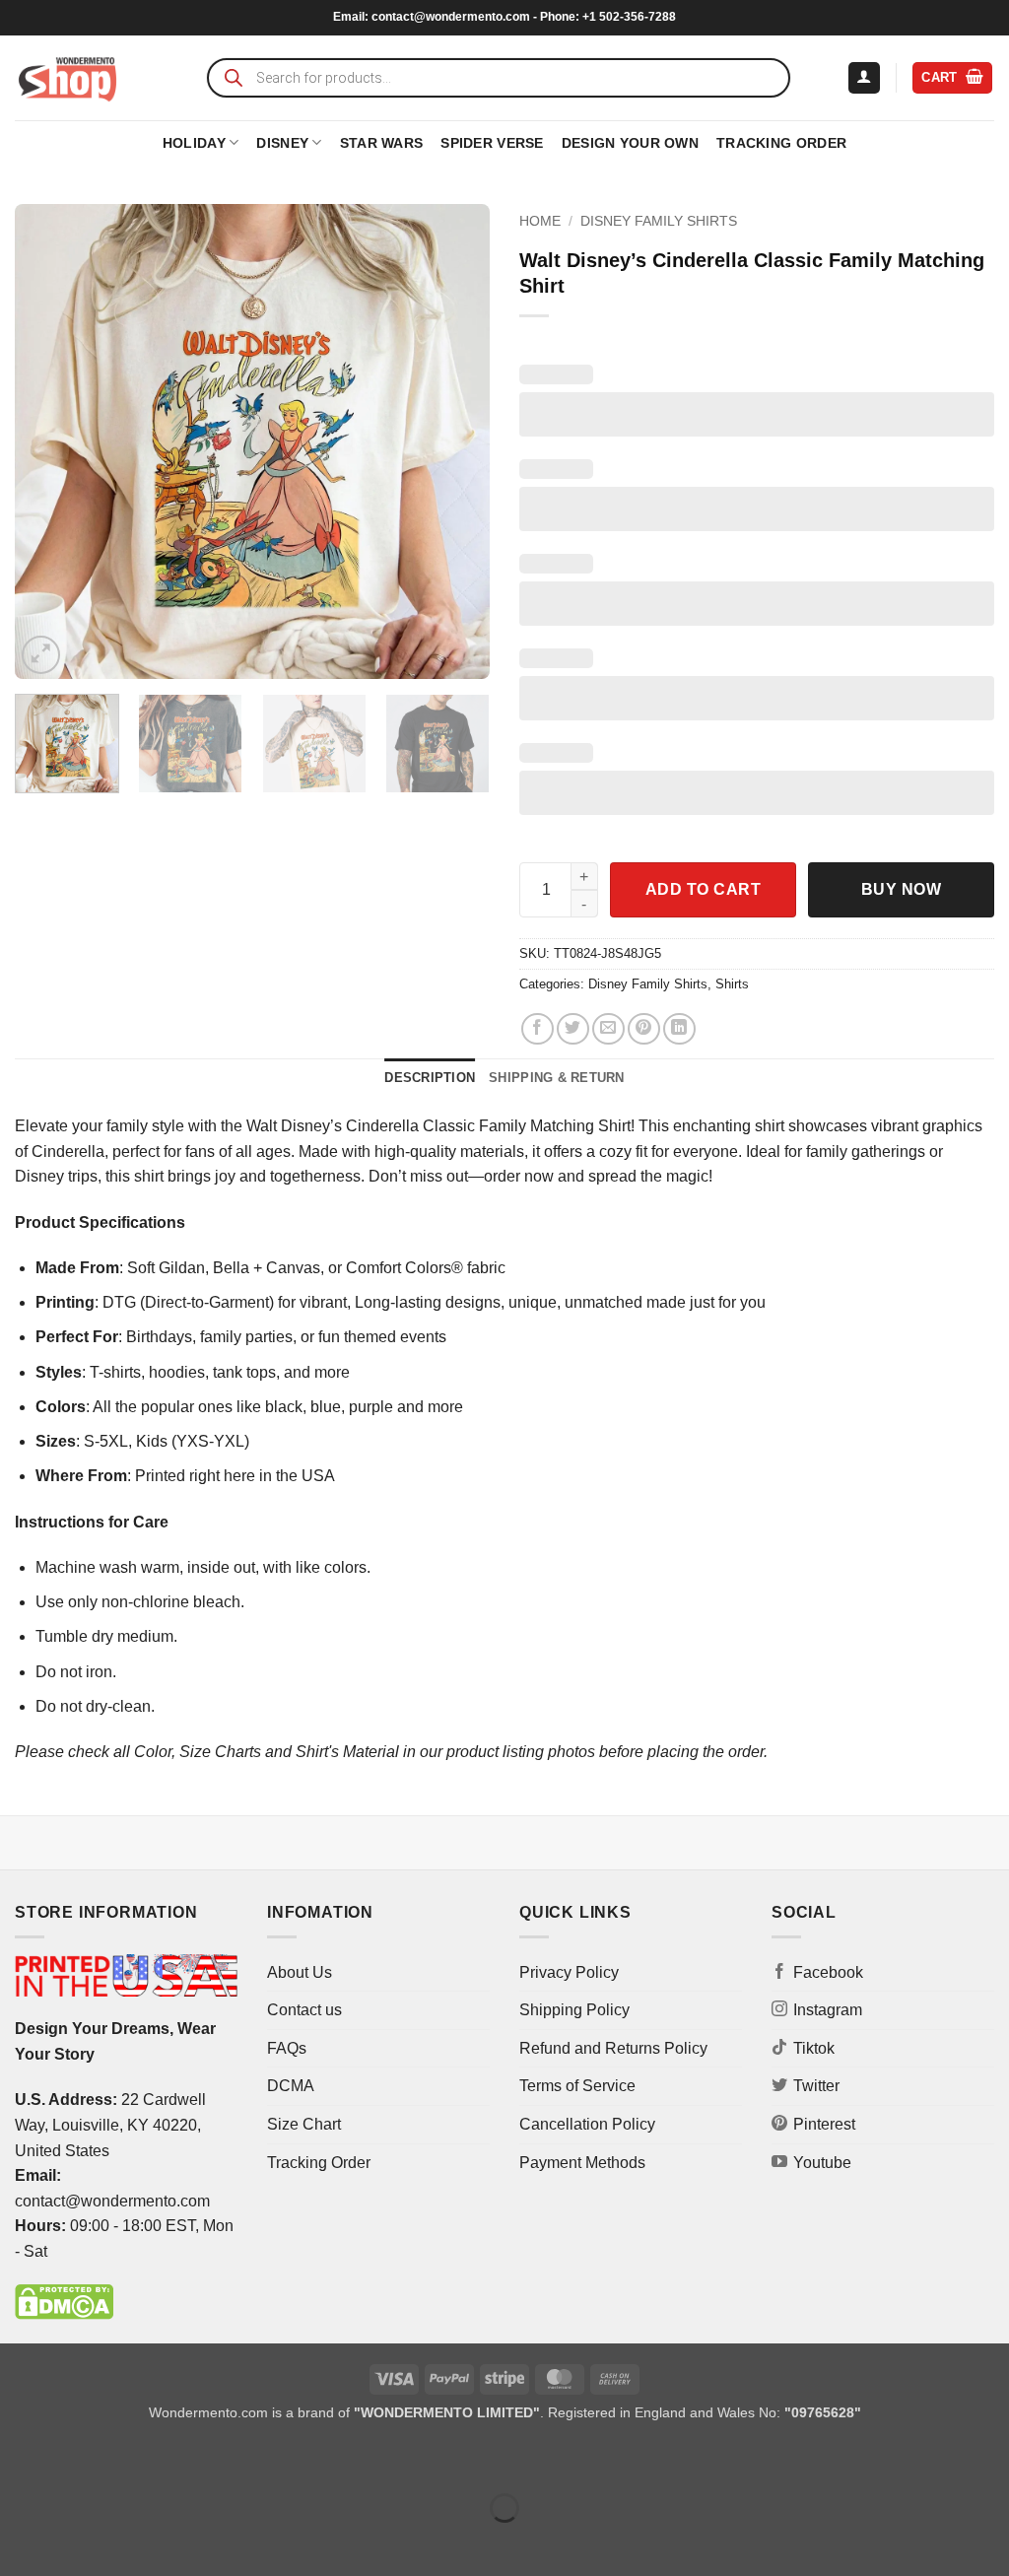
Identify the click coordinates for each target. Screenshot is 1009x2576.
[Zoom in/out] (19, 2458)
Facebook (828, 1972)
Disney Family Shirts (659, 221)
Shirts (732, 984)
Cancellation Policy (587, 2124)
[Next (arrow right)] (77, 2542)
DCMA (291, 2086)
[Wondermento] (67, 78)
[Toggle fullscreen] (77, 2458)
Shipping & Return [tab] (556, 1078)
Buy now (901, 889)
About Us (300, 1972)
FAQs (287, 2048)
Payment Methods (582, 2163)
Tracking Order (781, 143)
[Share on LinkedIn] (679, 1029)
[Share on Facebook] (538, 1029)
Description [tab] (430, 1078)
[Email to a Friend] (608, 1029)
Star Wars (382, 143)
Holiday (194, 143)
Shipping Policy (574, 2010)
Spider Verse (492, 143)
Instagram (828, 2010)
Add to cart (703, 889)
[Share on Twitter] (573, 1029)
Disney (282, 143)
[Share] (135, 2458)
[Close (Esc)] (193, 2458)
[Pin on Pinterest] (644, 1029)
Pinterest (824, 2124)
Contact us (304, 2010)
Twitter (816, 2086)
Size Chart (304, 2124)
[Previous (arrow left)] (19, 2542)
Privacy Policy (569, 1972)
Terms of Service (577, 2086)
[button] (864, 78)
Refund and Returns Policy (613, 2048)
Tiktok (814, 2048)
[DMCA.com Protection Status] (64, 2302)
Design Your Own (630, 143)
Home (540, 221)
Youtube (822, 2163)
